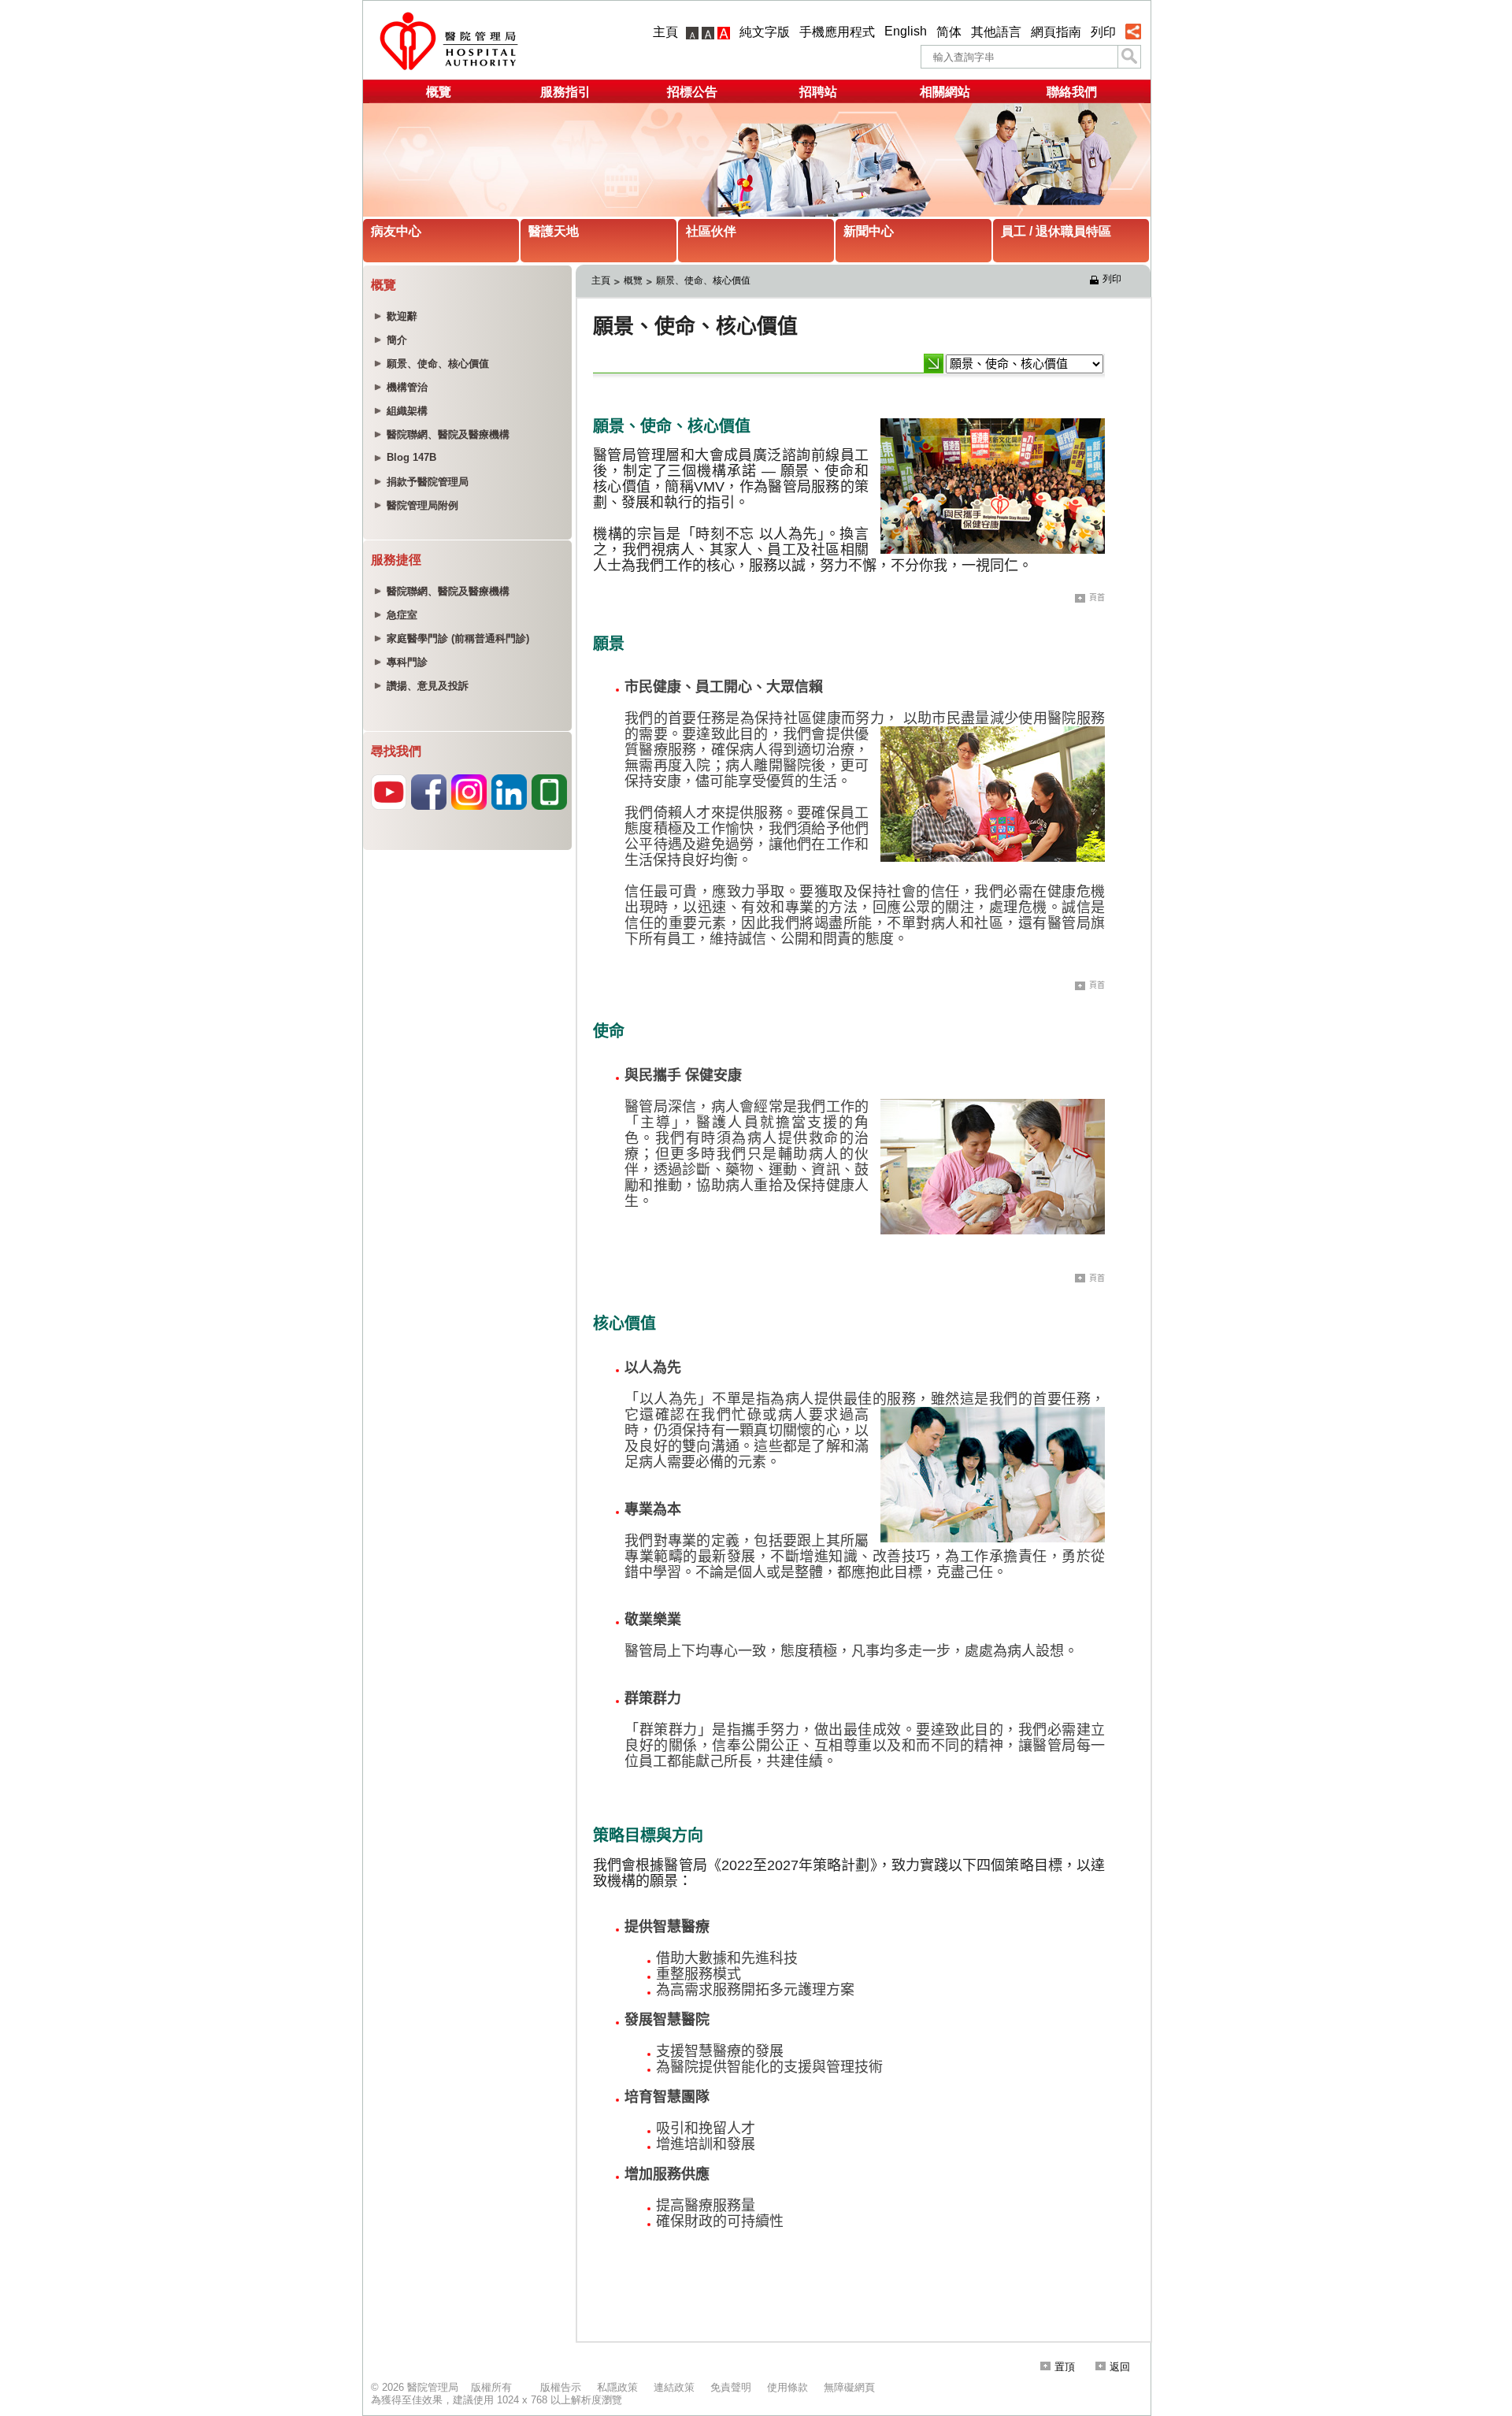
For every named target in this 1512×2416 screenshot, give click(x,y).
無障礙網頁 (849, 2387)
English (906, 31)
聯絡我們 (1072, 92)
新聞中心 (869, 231)
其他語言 (996, 32)
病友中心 (396, 231)
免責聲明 (731, 2387)
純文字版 (765, 32)
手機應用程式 (837, 32)
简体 (949, 32)
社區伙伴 (711, 231)
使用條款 (787, 2387)
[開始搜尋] (1129, 57)
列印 (1103, 32)
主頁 (665, 32)
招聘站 (818, 92)
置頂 (1065, 2367)
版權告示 (561, 2387)
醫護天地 (554, 231)
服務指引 (565, 92)
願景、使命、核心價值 (703, 280)
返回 (1120, 2367)
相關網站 (945, 92)
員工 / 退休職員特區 (1056, 231)
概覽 (439, 92)
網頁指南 (1056, 32)
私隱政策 (617, 2387)
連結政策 (674, 2387)
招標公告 (692, 92)
